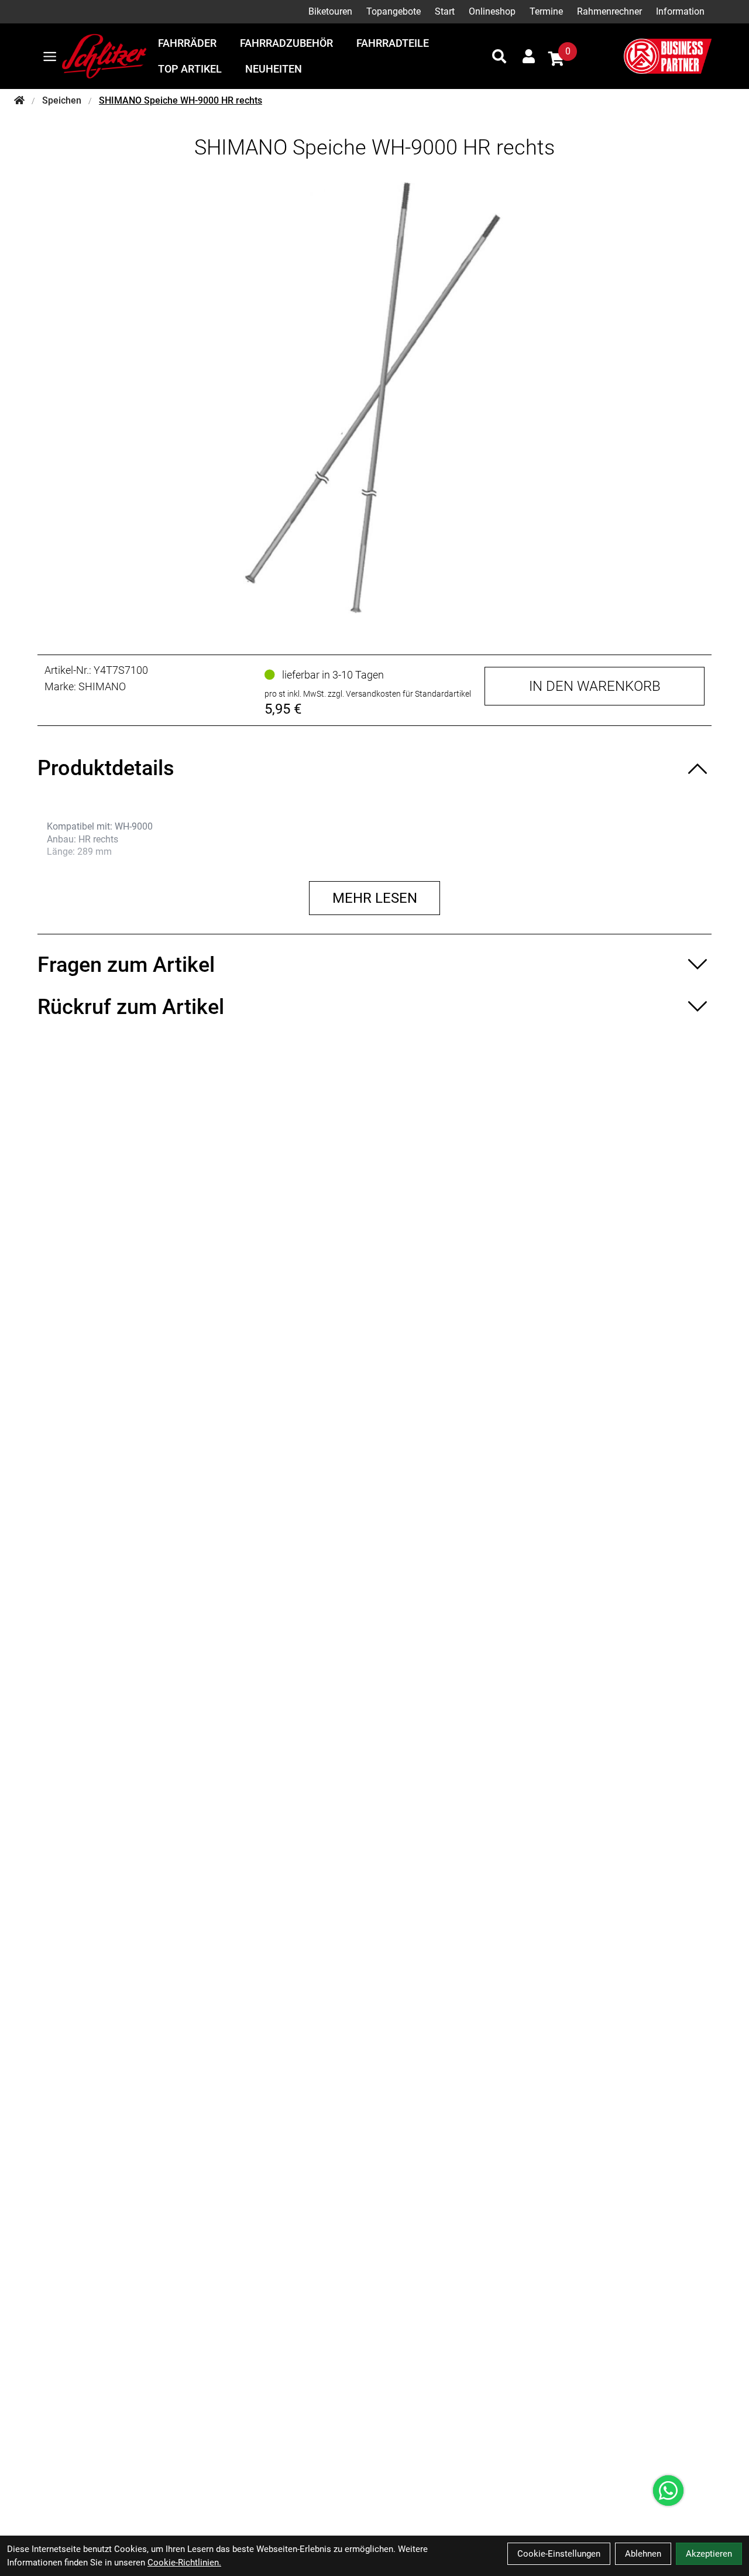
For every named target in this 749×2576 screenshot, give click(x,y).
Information (680, 11)
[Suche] (499, 56)
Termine (546, 11)
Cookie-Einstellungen (559, 2554)
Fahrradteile (393, 43)
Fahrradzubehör (286, 43)
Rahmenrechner (609, 11)
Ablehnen (643, 2554)
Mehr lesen (375, 898)
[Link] (50, 56)
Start (445, 11)
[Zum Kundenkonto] (529, 56)
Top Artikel (190, 69)
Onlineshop (492, 11)
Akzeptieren (709, 2554)
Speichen (62, 100)
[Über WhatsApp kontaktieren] (668, 2491)
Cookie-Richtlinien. (184, 2563)
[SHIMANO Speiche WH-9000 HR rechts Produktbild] (374, 398)
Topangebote (394, 11)
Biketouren (330, 11)
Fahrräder (187, 43)
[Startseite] (19, 101)
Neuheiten (274, 69)
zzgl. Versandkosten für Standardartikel (399, 694)
